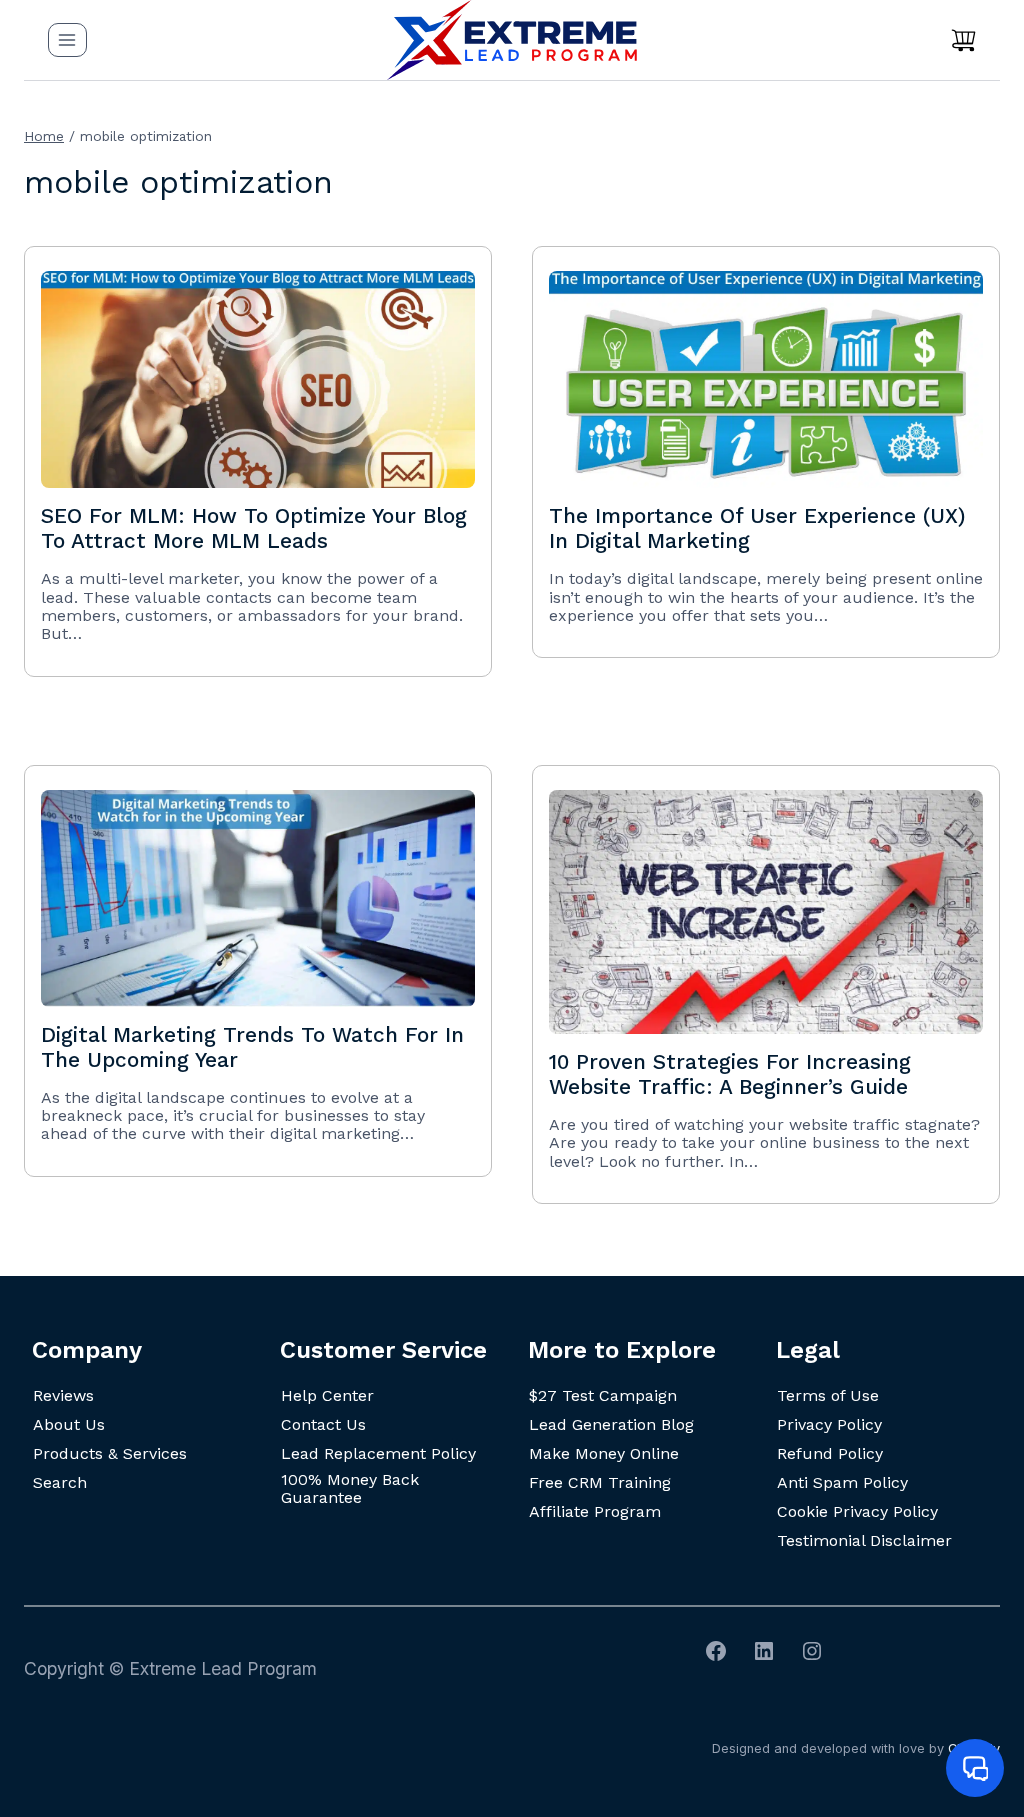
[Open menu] (67, 39)
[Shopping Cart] (963, 40)
